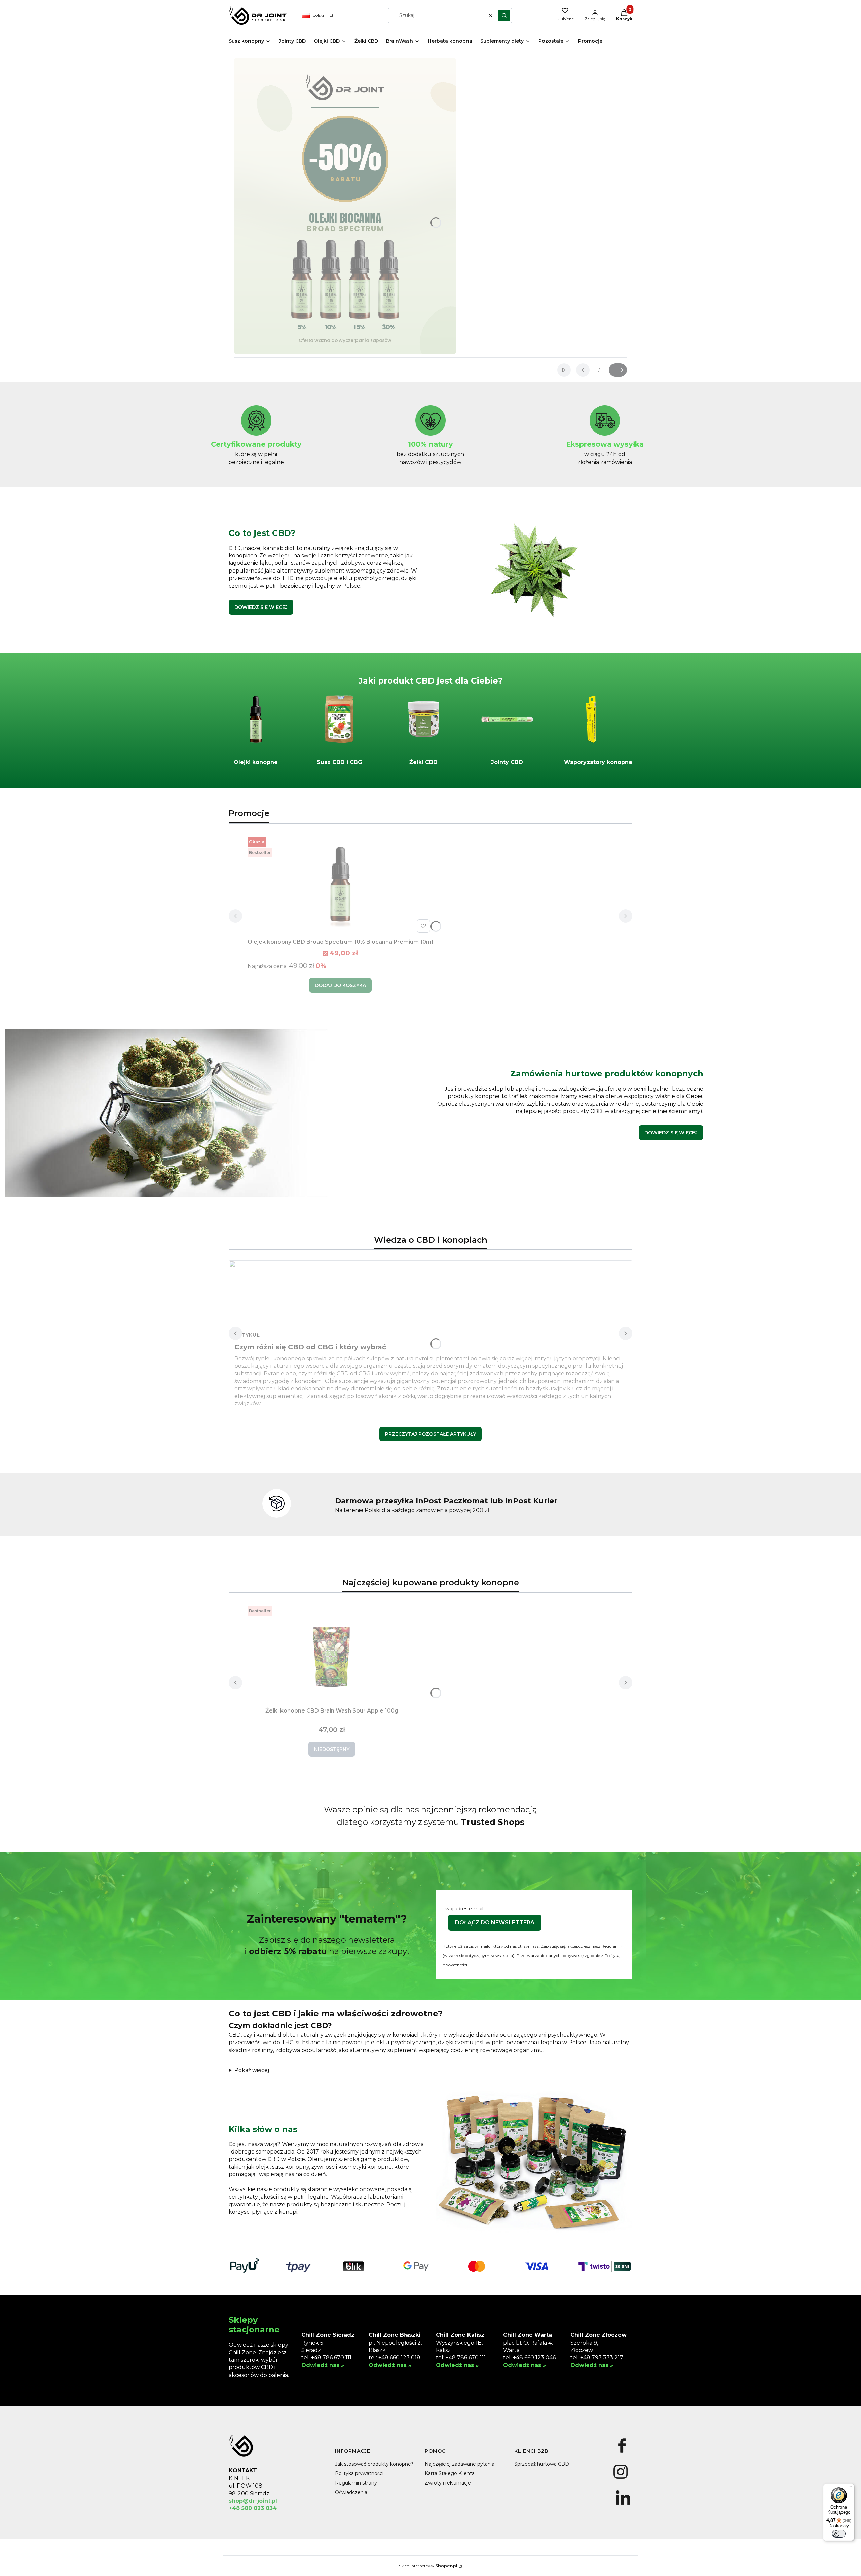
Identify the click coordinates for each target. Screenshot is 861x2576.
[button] (504, 15)
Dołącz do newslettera (495, 1923)
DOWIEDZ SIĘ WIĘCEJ (671, 1133)
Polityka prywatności (359, 2473)
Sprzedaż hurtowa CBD (542, 2464)
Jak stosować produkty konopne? (374, 2464)
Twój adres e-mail (463, 1909)
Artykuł (247, 1335)
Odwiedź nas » (323, 2365)
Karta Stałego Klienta (450, 2473)
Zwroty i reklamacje (448, 2483)
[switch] (839, 2534)
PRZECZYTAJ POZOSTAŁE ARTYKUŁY (430, 1434)
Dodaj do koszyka (340, 985)
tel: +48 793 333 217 (597, 2358)
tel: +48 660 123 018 (395, 2358)
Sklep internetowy (428, 2566)
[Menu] (850, 2488)
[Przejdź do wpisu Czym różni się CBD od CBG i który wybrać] (430, 1294)
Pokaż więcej (252, 2070)
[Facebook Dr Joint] (622, 2453)
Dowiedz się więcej (261, 607)
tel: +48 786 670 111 (326, 2358)
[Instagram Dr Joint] (620, 2479)
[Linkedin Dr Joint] (623, 2505)
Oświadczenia (351, 2492)
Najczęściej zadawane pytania (460, 2464)
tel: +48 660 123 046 (529, 2358)
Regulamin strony (356, 2483)
